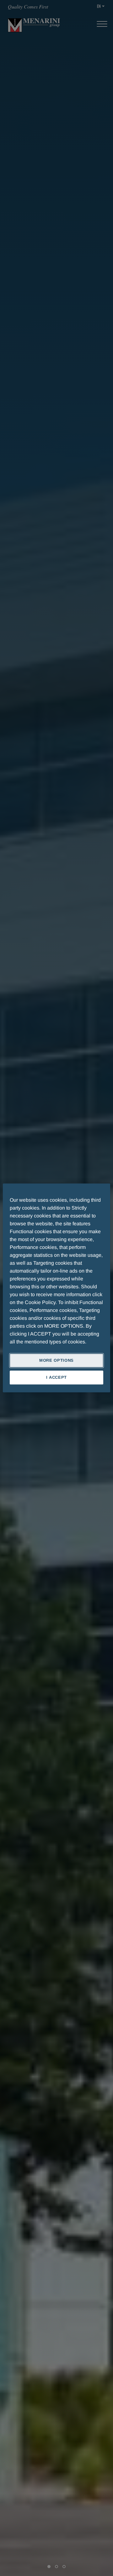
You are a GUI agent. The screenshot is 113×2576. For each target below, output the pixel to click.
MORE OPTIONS (56, 1360)
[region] (56, 1288)
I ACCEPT (56, 1378)
